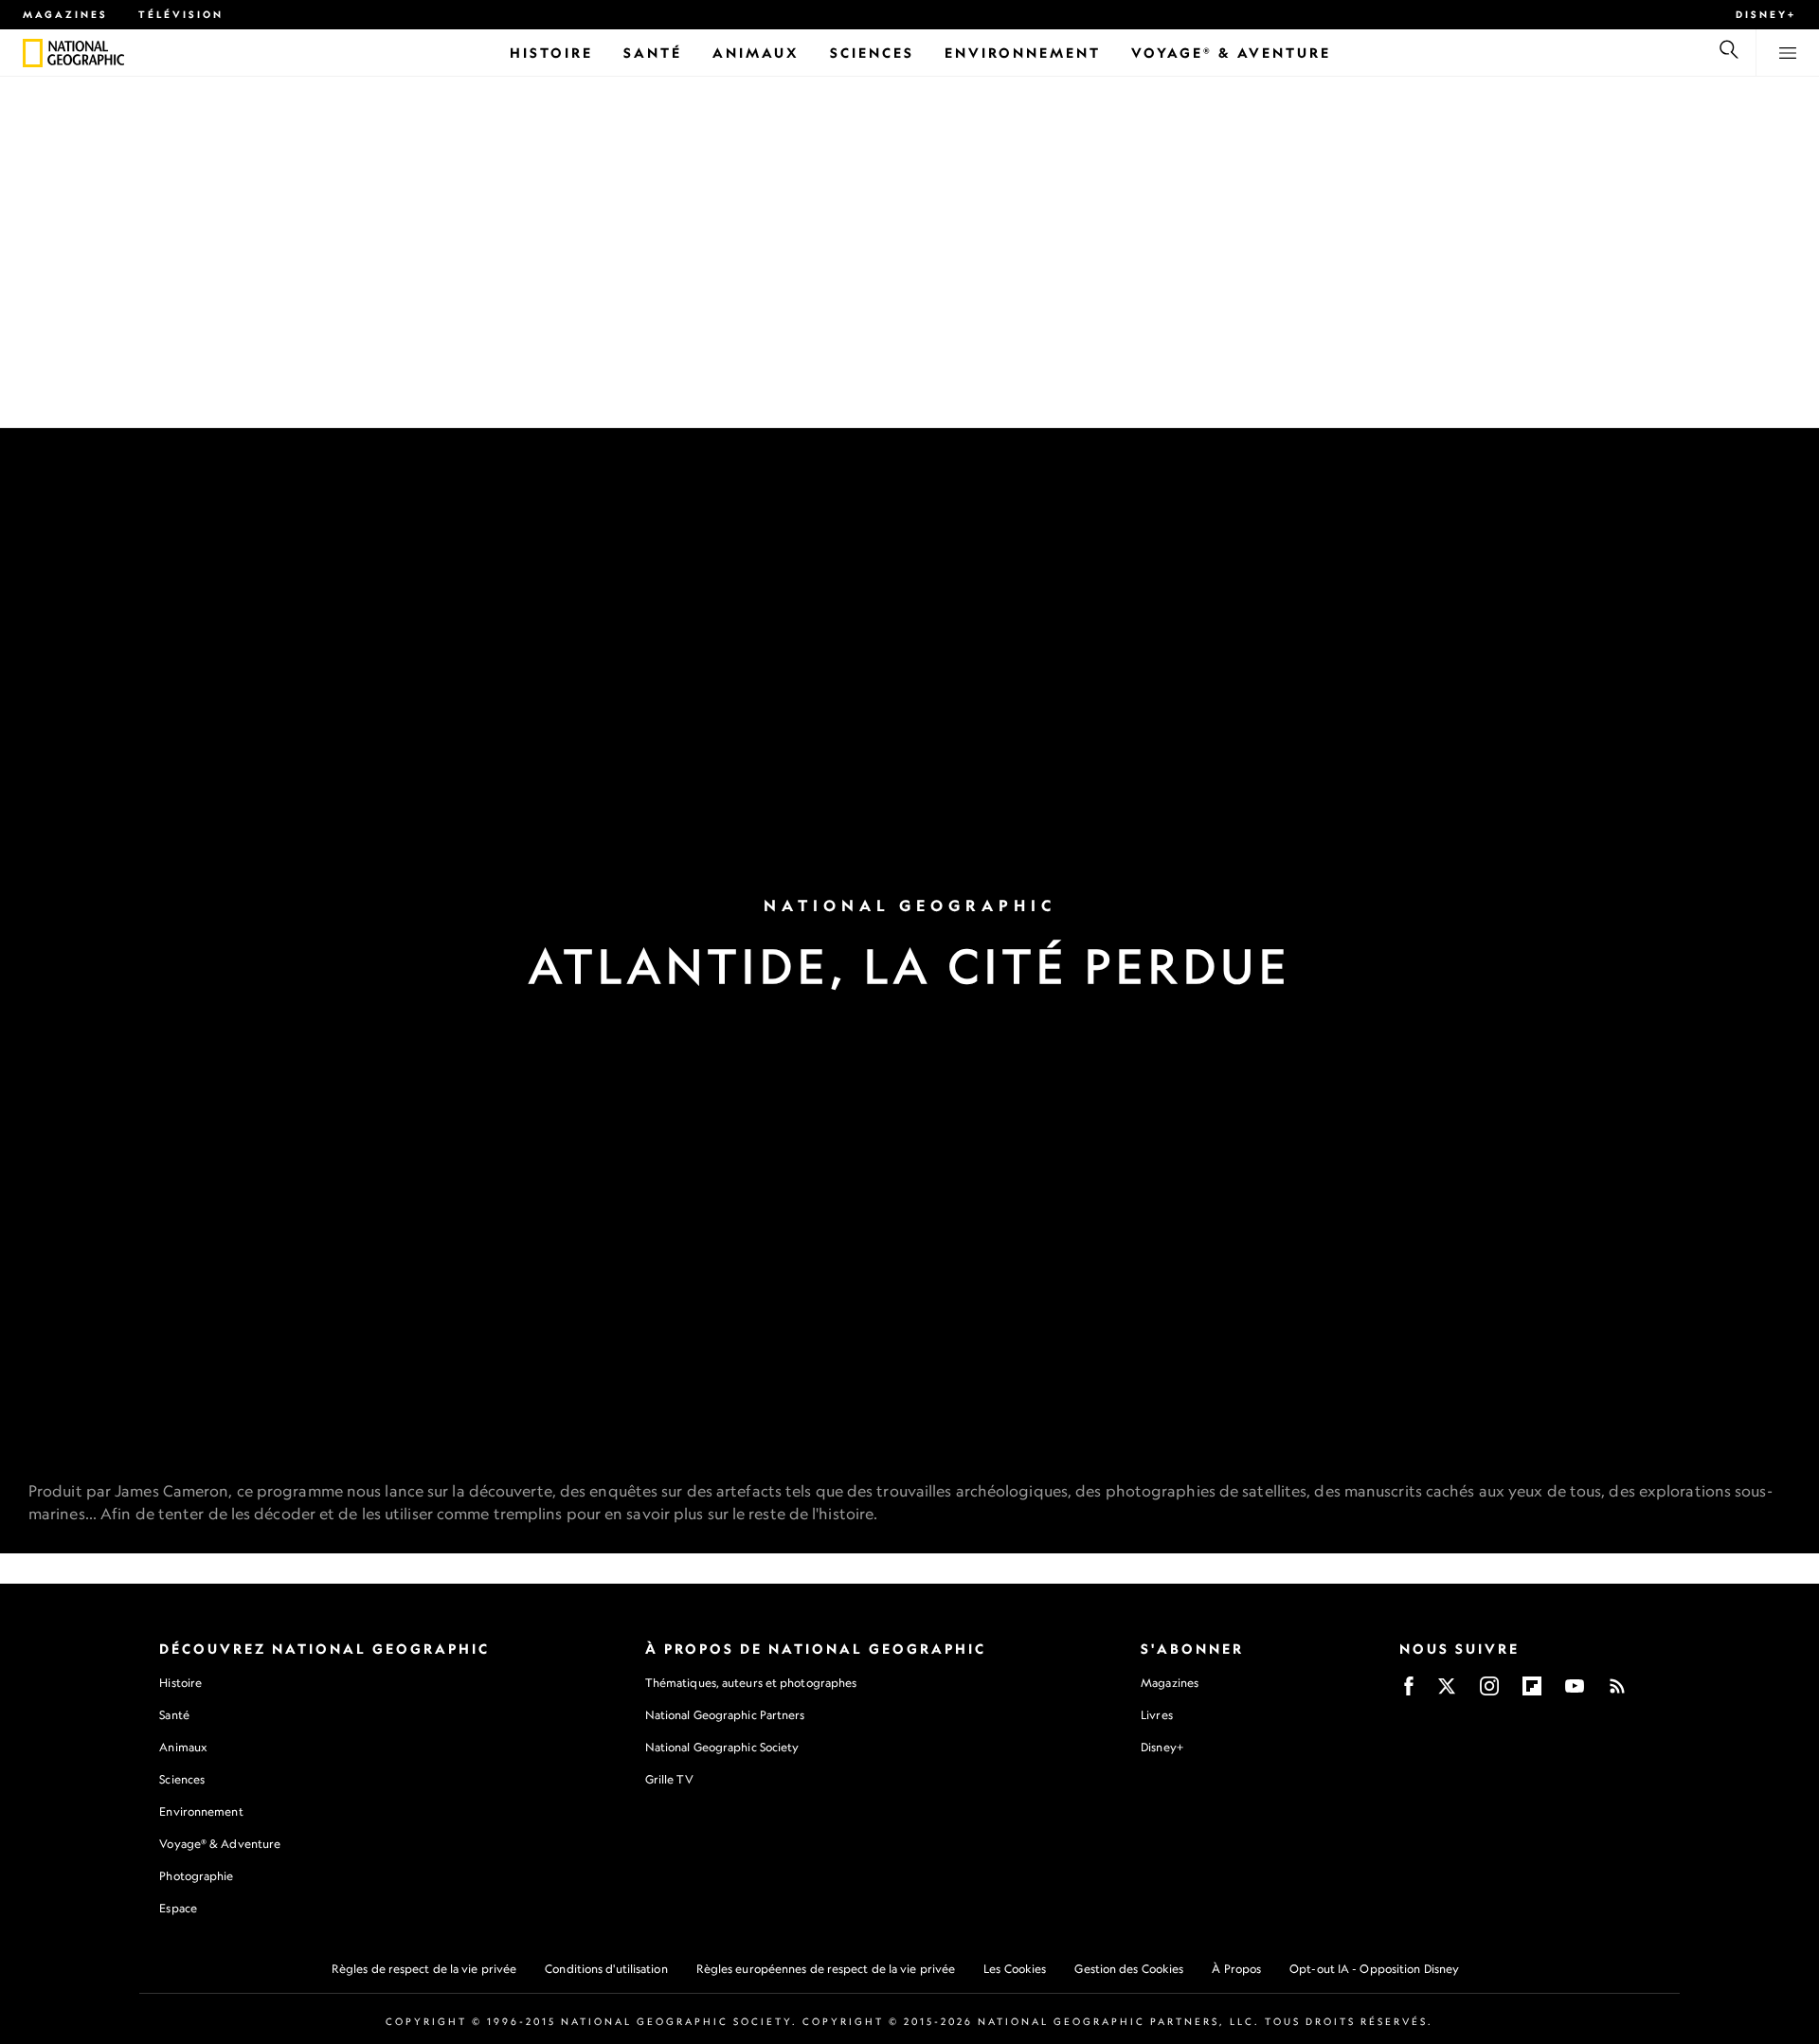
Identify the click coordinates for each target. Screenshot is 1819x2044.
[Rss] (1617, 1692)
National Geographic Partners (725, 1715)
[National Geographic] (33, 53)
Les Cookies (1015, 1969)
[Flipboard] (1532, 1692)
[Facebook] (1409, 1692)
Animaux (183, 1747)
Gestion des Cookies (1129, 1969)
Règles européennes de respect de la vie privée (826, 1969)
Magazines (65, 14)
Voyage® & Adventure (220, 1844)
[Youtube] (1575, 1692)
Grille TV (669, 1779)
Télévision (181, 14)
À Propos (1236, 1969)
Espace (178, 1908)
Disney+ (1766, 14)
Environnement (201, 1811)
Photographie (196, 1876)
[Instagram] (1489, 1692)
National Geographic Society (722, 1747)
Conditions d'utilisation (606, 1969)
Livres (1157, 1715)
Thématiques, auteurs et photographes (751, 1683)
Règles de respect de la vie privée (424, 1969)
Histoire (180, 1683)
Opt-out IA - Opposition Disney (1374, 1969)
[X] (1447, 1692)
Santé (174, 1715)
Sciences (182, 1779)
